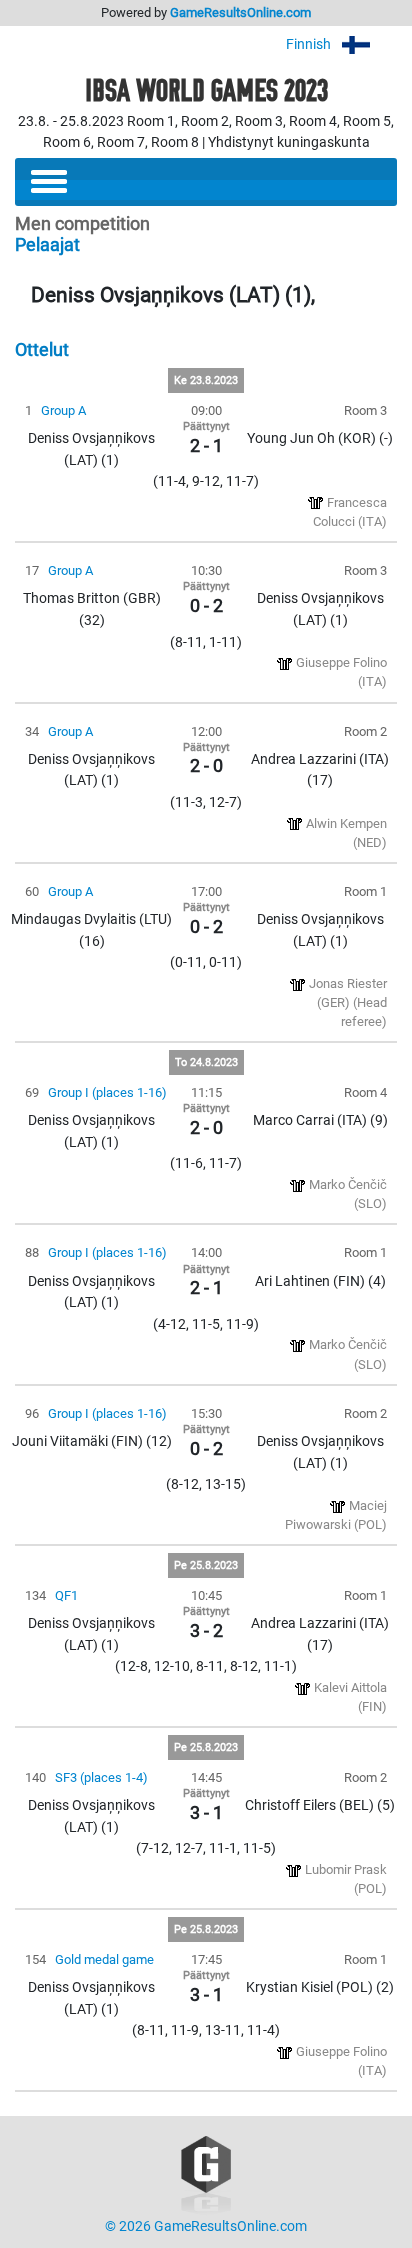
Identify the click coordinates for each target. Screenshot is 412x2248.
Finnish (310, 44)
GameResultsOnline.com (240, 12)
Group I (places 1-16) (107, 1092)
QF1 (66, 1595)
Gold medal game (104, 1959)
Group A (63, 410)
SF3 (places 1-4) (101, 1777)
